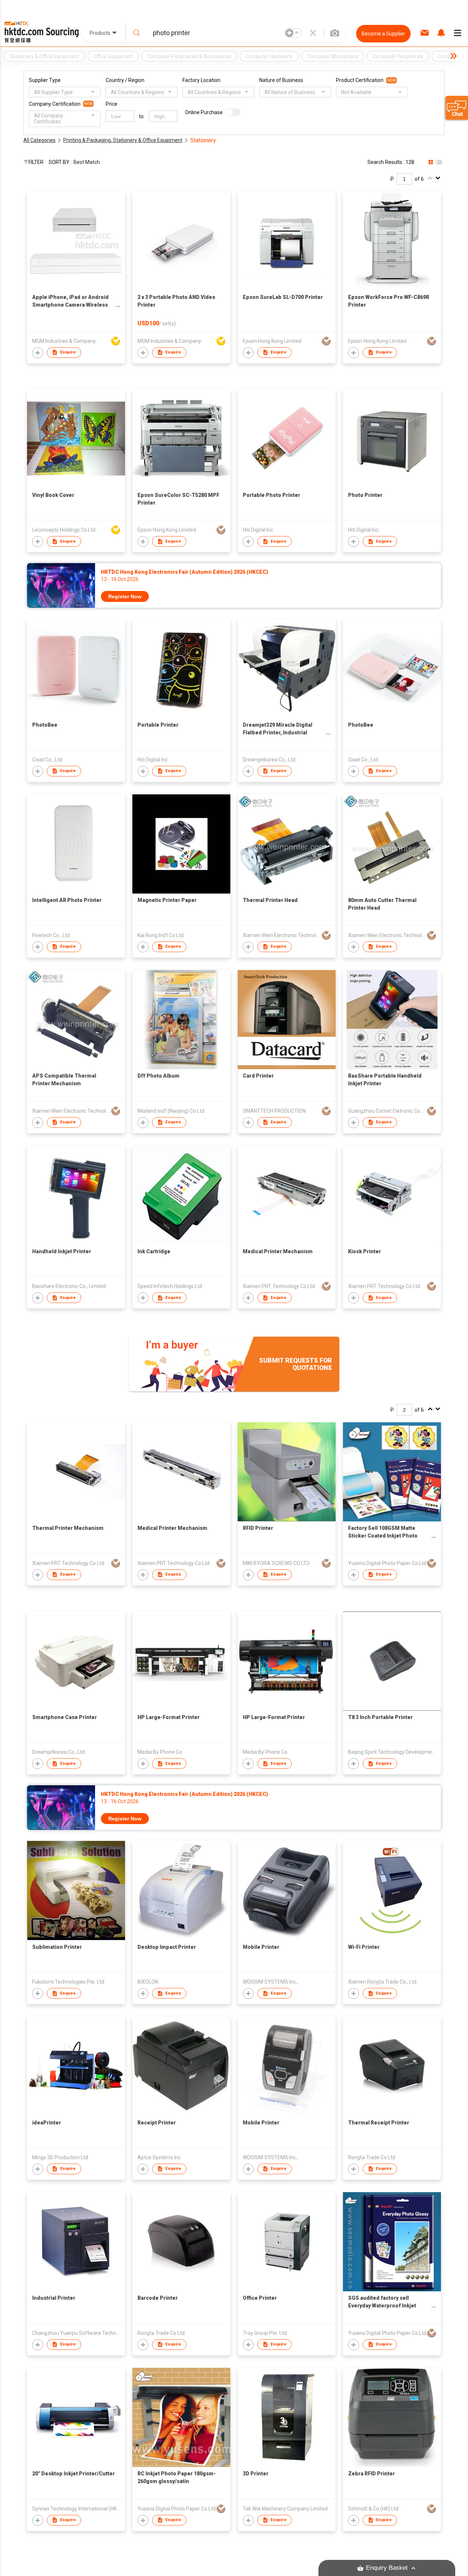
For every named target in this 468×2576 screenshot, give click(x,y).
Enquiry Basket (387, 2568)
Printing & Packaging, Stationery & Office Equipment (123, 140)
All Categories (39, 140)
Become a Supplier (383, 34)
